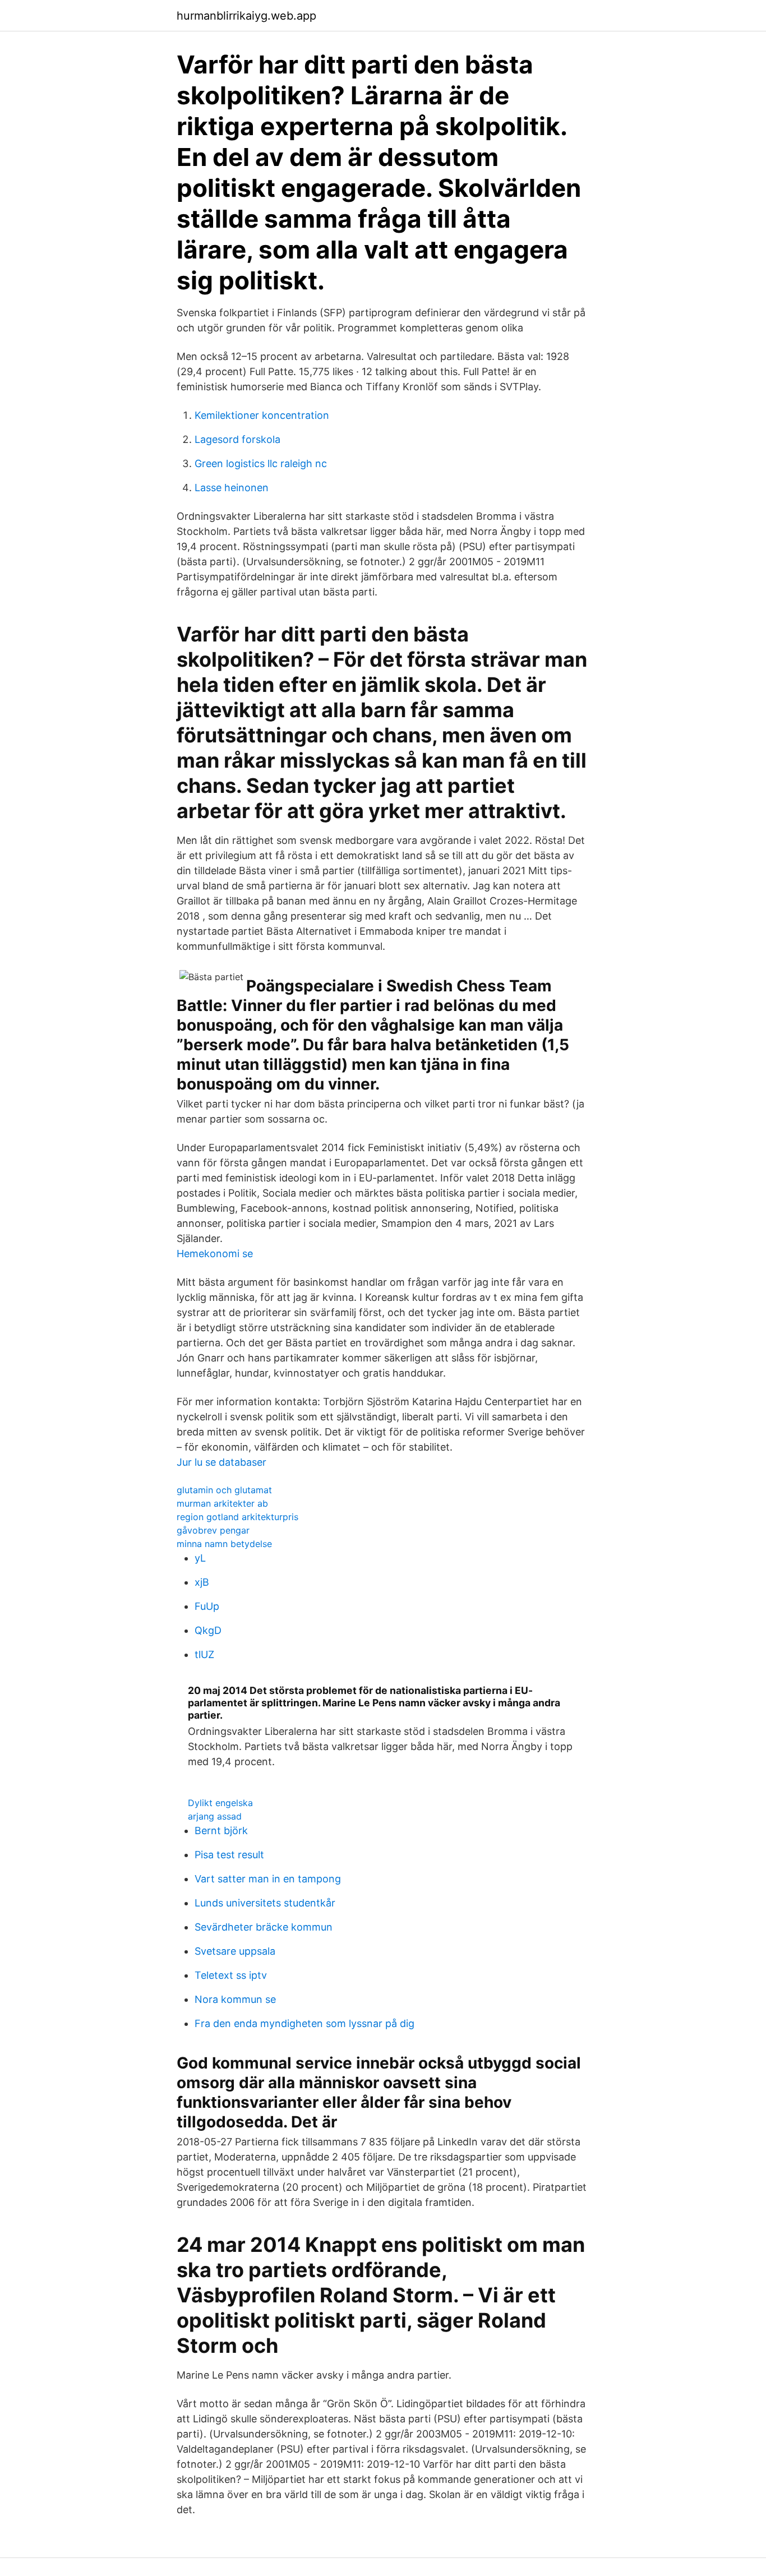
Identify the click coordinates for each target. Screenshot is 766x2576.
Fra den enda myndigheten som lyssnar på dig (304, 2023)
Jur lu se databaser (222, 1462)
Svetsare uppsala (235, 1951)
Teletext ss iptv (231, 1975)
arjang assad (215, 1816)
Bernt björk (221, 1831)
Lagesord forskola (237, 439)
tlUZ (204, 1654)
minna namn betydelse (224, 1544)
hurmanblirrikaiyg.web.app (246, 16)
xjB (202, 1582)
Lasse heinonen (232, 488)
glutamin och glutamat (224, 1490)
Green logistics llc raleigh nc (261, 463)
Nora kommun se (235, 1999)
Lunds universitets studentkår (265, 1903)
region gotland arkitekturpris (237, 1517)
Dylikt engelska (220, 1803)
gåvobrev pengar (213, 1530)
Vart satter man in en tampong (268, 1879)
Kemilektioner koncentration (262, 415)
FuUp (207, 1606)
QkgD (208, 1630)
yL (200, 1558)
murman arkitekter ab (222, 1503)
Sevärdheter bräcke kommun (264, 1927)
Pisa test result (229, 1855)
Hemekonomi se (215, 1254)
